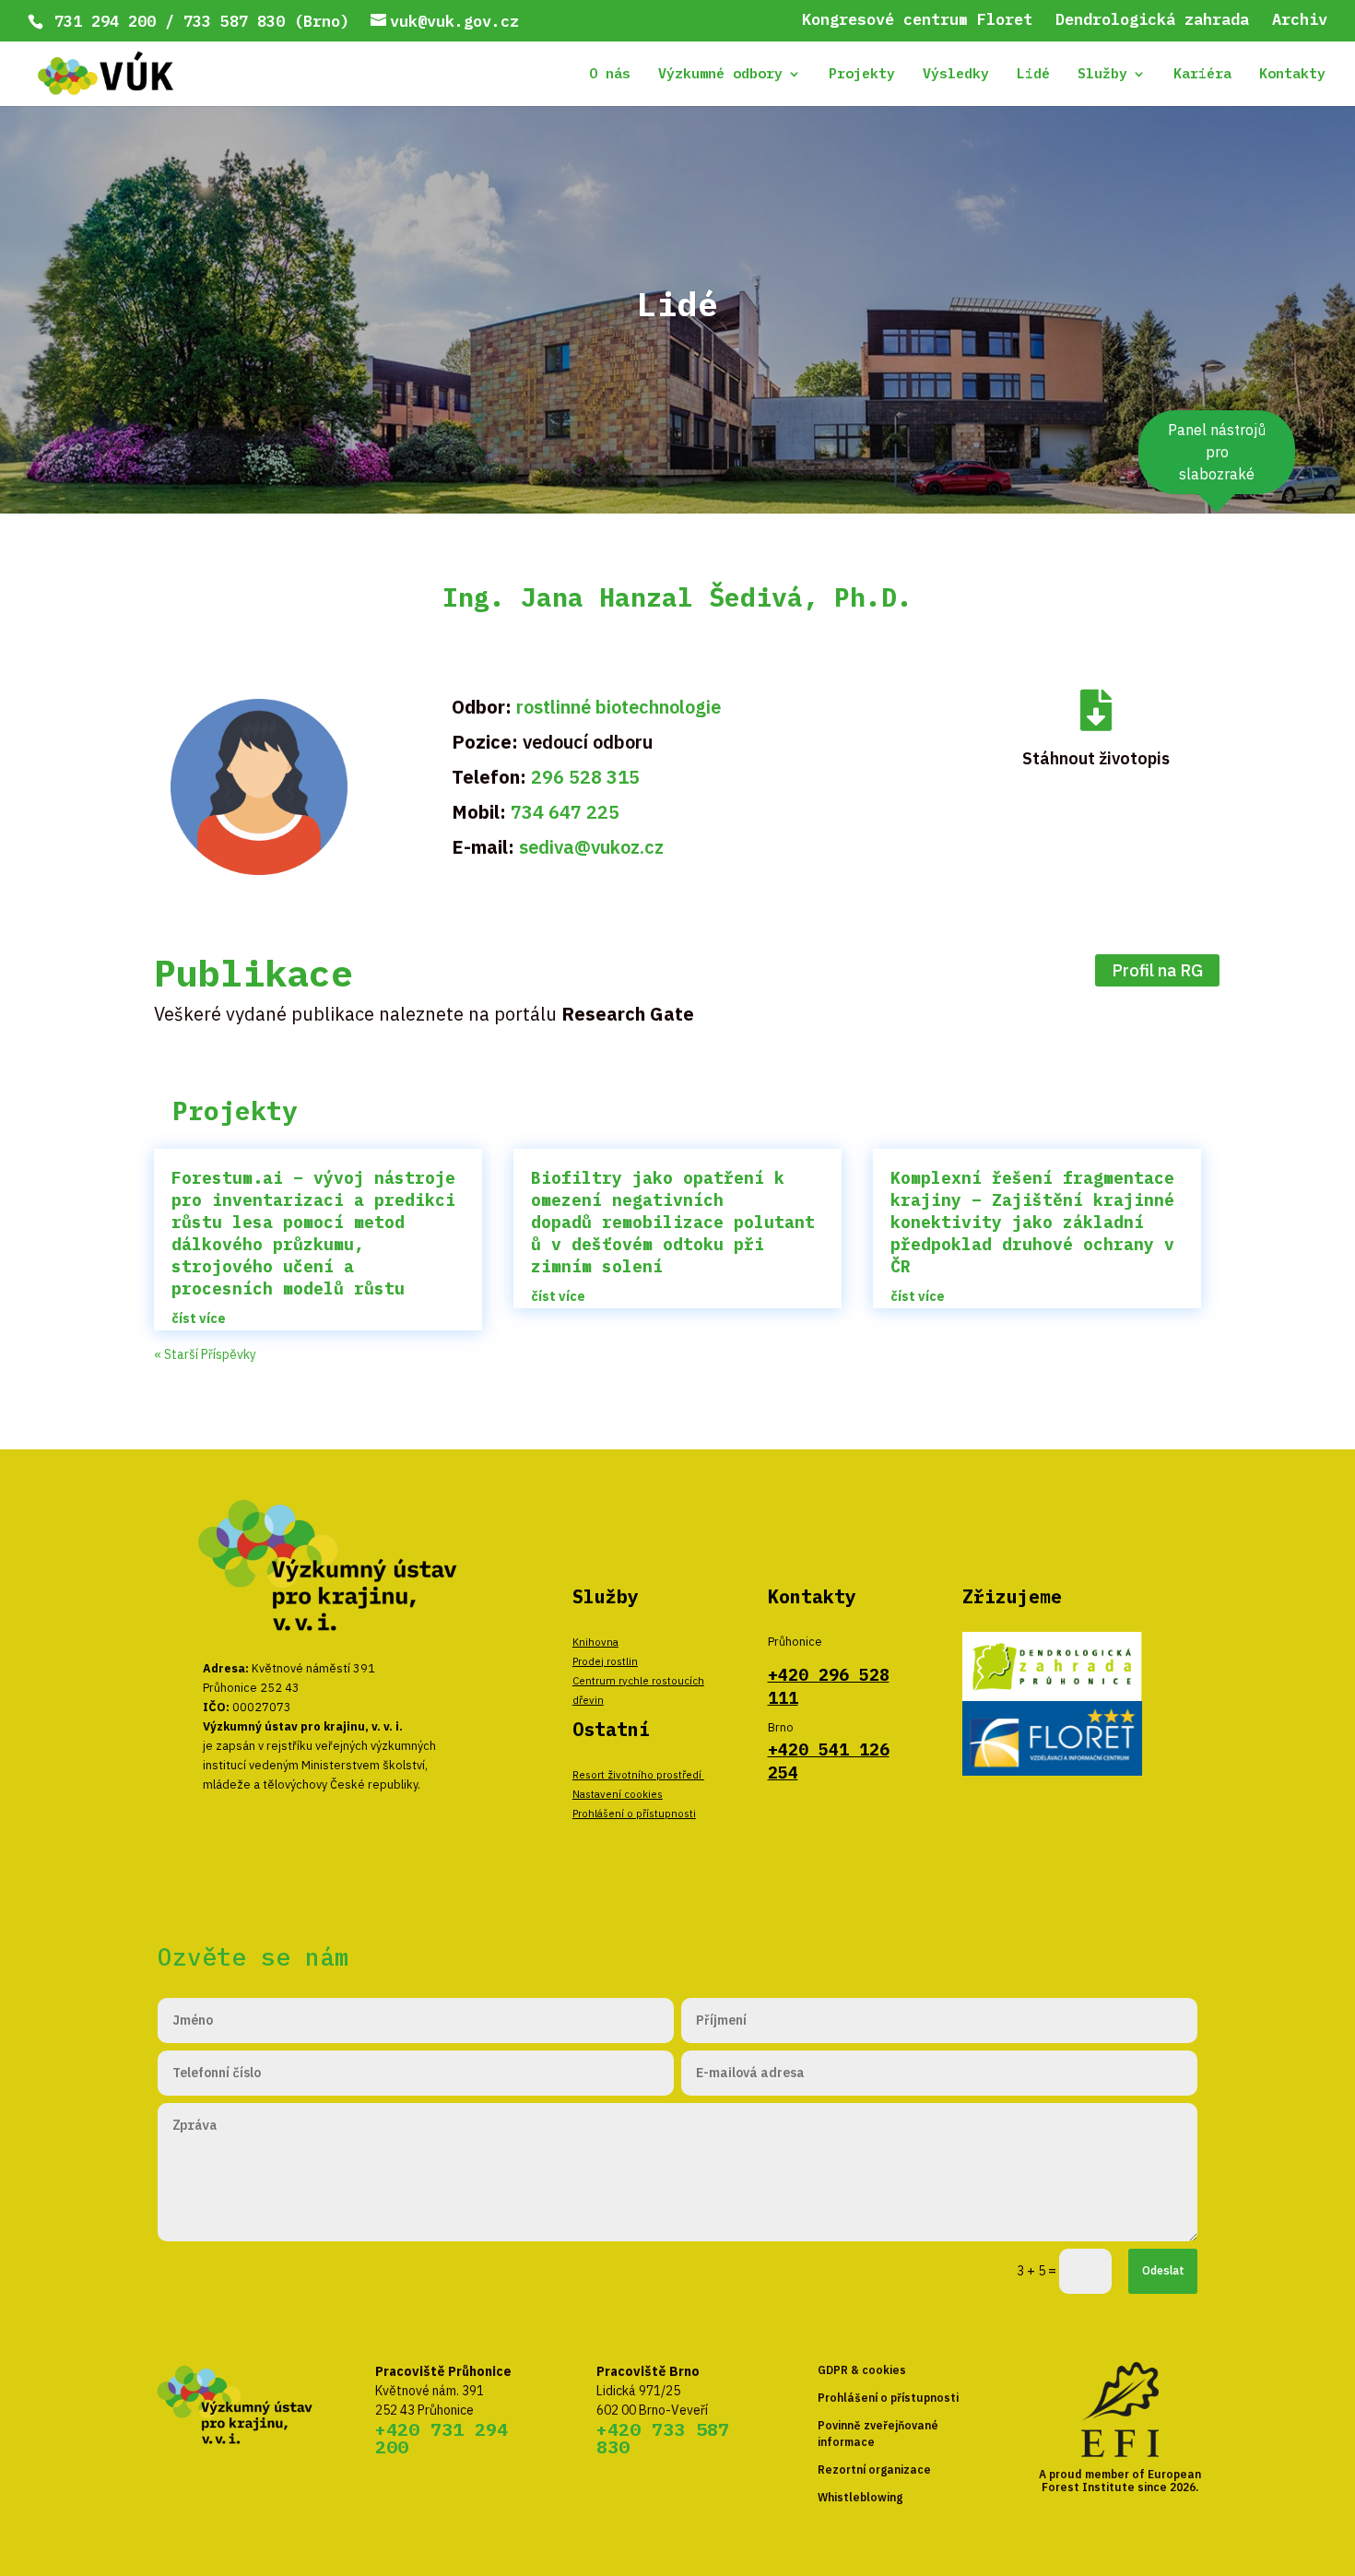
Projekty (862, 75)
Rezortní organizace (874, 2470)
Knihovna (595, 1642)
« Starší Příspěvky (205, 1354)
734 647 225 (565, 812)
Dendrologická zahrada (1152, 21)
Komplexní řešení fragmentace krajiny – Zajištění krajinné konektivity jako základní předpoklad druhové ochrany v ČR (1032, 1222)
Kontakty (1292, 75)
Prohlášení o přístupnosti (634, 1813)
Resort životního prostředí (638, 1774)
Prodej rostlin (605, 1661)
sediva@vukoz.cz (591, 847)
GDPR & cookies (862, 2370)
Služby (1102, 75)
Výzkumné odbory (720, 75)
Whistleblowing (860, 2497)
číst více (199, 1318)
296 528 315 (585, 777)
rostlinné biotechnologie (619, 707)
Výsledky (956, 75)
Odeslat (1163, 2270)
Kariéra (1202, 75)
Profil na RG (1157, 970)
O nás (610, 75)
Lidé (1033, 75)
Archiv (1300, 21)
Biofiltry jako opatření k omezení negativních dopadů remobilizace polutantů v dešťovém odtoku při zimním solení (673, 1222)
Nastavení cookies (618, 1794)
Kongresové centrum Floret (917, 21)
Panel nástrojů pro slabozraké (1217, 452)
